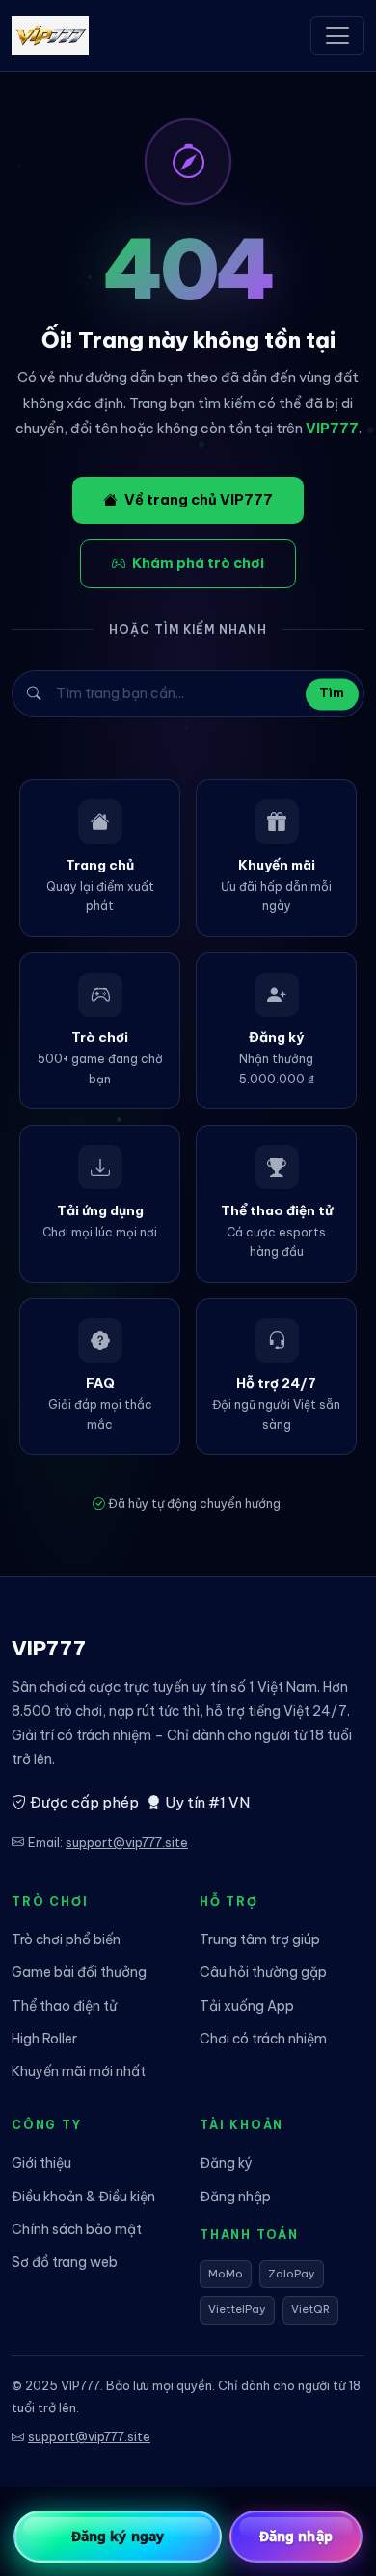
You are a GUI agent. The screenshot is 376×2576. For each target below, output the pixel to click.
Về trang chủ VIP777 (199, 500)
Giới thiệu (41, 2163)
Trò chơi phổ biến (66, 1939)
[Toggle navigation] (337, 36)
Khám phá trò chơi (198, 563)
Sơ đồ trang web (65, 2262)
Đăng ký (226, 2163)
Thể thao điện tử (64, 2006)
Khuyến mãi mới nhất (79, 2071)
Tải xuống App (247, 2006)
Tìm (332, 694)
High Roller (44, 2039)
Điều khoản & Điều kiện (83, 2197)
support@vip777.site (127, 1842)
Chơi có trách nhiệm (263, 2039)
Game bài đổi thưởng (79, 1972)
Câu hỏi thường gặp (263, 1972)
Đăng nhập (235, 2197)
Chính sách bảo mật (77, 2229)
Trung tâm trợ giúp (260, 1939)
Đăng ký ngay (118, 2536)
